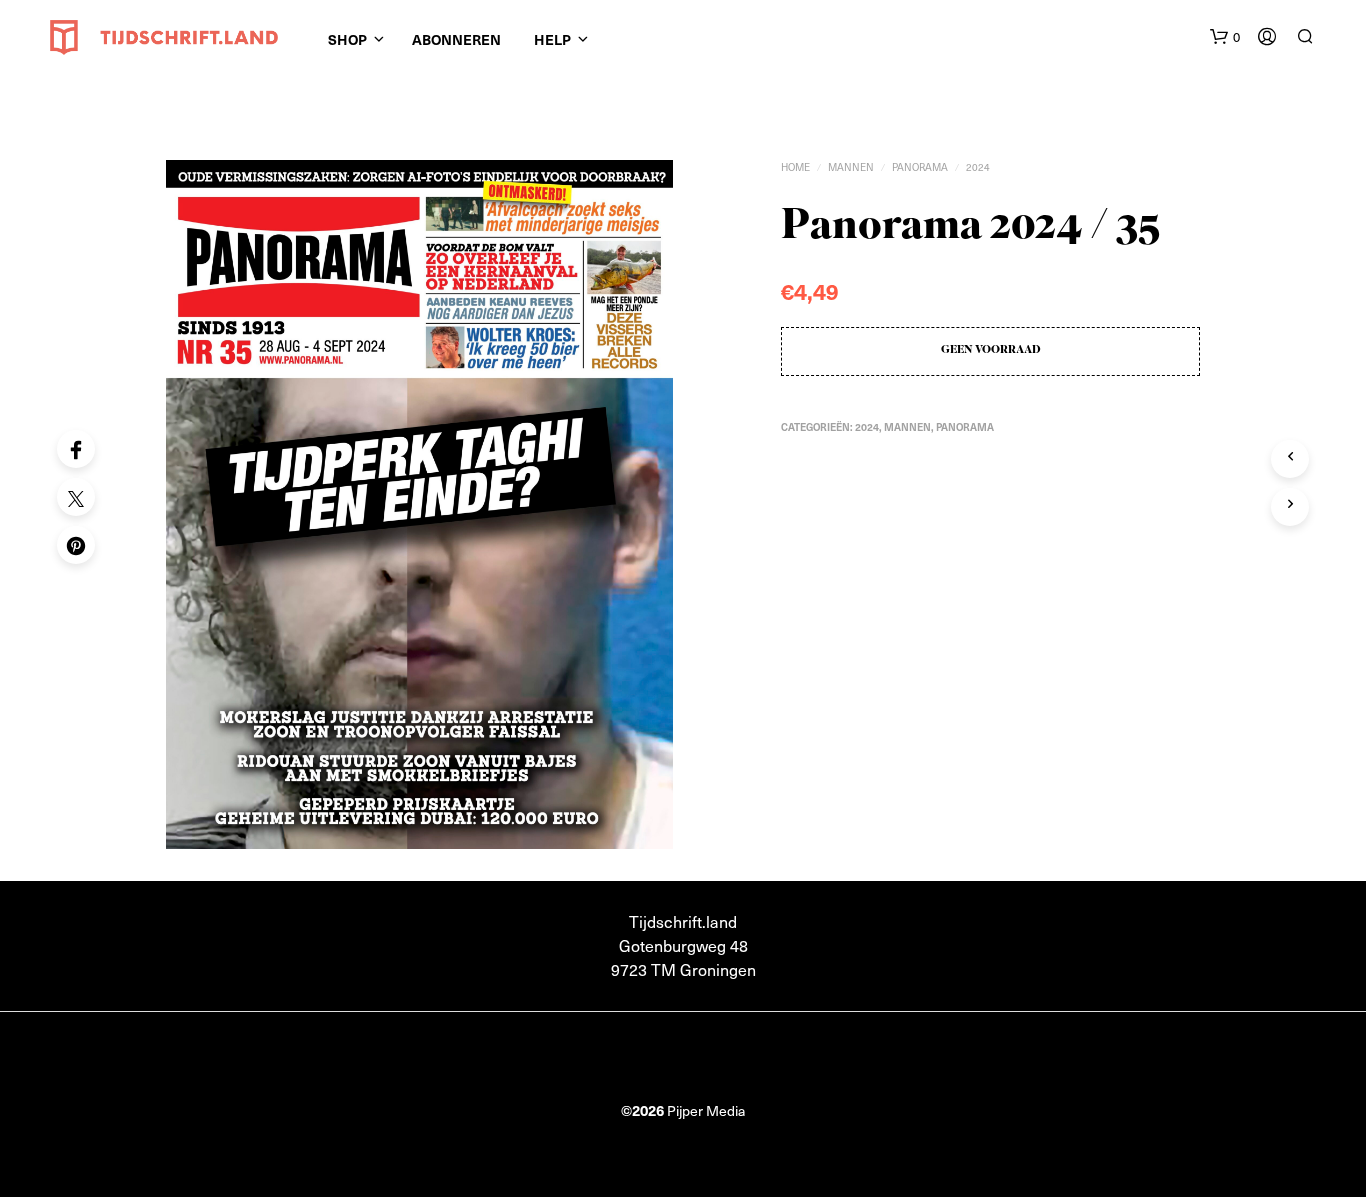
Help (552, 39)
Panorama (920, 166)
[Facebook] (76, 449)
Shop (347, 39)
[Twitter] (76, 497)
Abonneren (456, 39)
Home (795, 166)
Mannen (851, 166)
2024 (978, 166)
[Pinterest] (76, 545)
